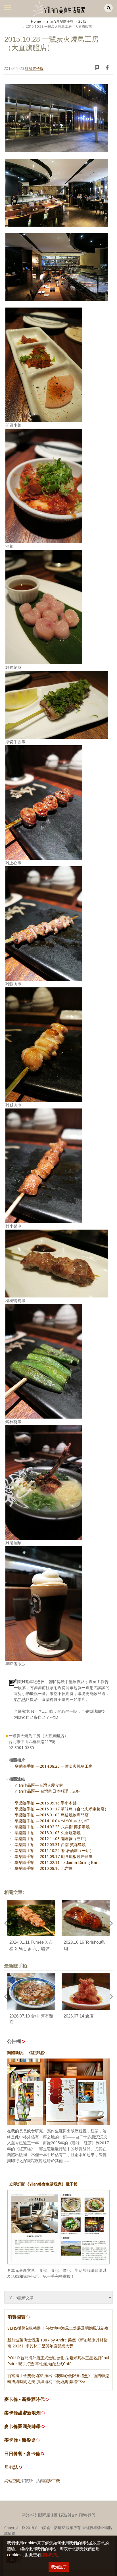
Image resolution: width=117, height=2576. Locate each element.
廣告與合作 (69, 2515)
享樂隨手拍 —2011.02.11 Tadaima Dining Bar (56, 1862)
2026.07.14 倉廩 (79, 2016)
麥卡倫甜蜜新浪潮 (22, 2413)
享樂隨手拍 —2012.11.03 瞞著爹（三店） (52, 1839)
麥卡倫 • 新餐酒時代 (24, 2399)
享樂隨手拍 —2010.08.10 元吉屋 (44, 1868)
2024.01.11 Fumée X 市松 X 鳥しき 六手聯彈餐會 (31, 1948)
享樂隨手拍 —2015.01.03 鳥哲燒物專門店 (52, 1815)
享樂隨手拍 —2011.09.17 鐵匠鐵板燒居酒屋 (54, 1856)
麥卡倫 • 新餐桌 (20, 2440)
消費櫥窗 (16, 2317)
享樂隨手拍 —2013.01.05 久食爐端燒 (48, 1833)
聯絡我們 (88, 2515)
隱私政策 (49, 2555)
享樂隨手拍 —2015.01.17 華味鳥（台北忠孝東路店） (61, 1809)
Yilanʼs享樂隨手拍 (60, 21)
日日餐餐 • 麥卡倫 (22, 2454)
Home (36, 21)
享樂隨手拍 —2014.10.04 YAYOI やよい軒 (52, 1821)
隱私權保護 (48, 2515)
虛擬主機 (52, 2481)
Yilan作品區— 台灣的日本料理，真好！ (49, 1791)
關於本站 (29, 2515)
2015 (82, 21)
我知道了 (59, 2567)
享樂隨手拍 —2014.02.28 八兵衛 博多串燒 (52, 1827)
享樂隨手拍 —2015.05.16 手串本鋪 (46, 1803)
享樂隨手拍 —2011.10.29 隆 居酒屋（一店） (54, 1850)
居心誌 (11, 2467)
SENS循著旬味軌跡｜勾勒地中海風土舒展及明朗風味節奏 (58, 2328)
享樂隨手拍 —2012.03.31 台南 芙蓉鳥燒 (50, 1845)
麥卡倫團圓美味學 (22, 2426)
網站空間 (12, 2481)
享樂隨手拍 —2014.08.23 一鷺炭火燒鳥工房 (54, 1766)
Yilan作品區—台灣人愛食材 (39, 1785)
